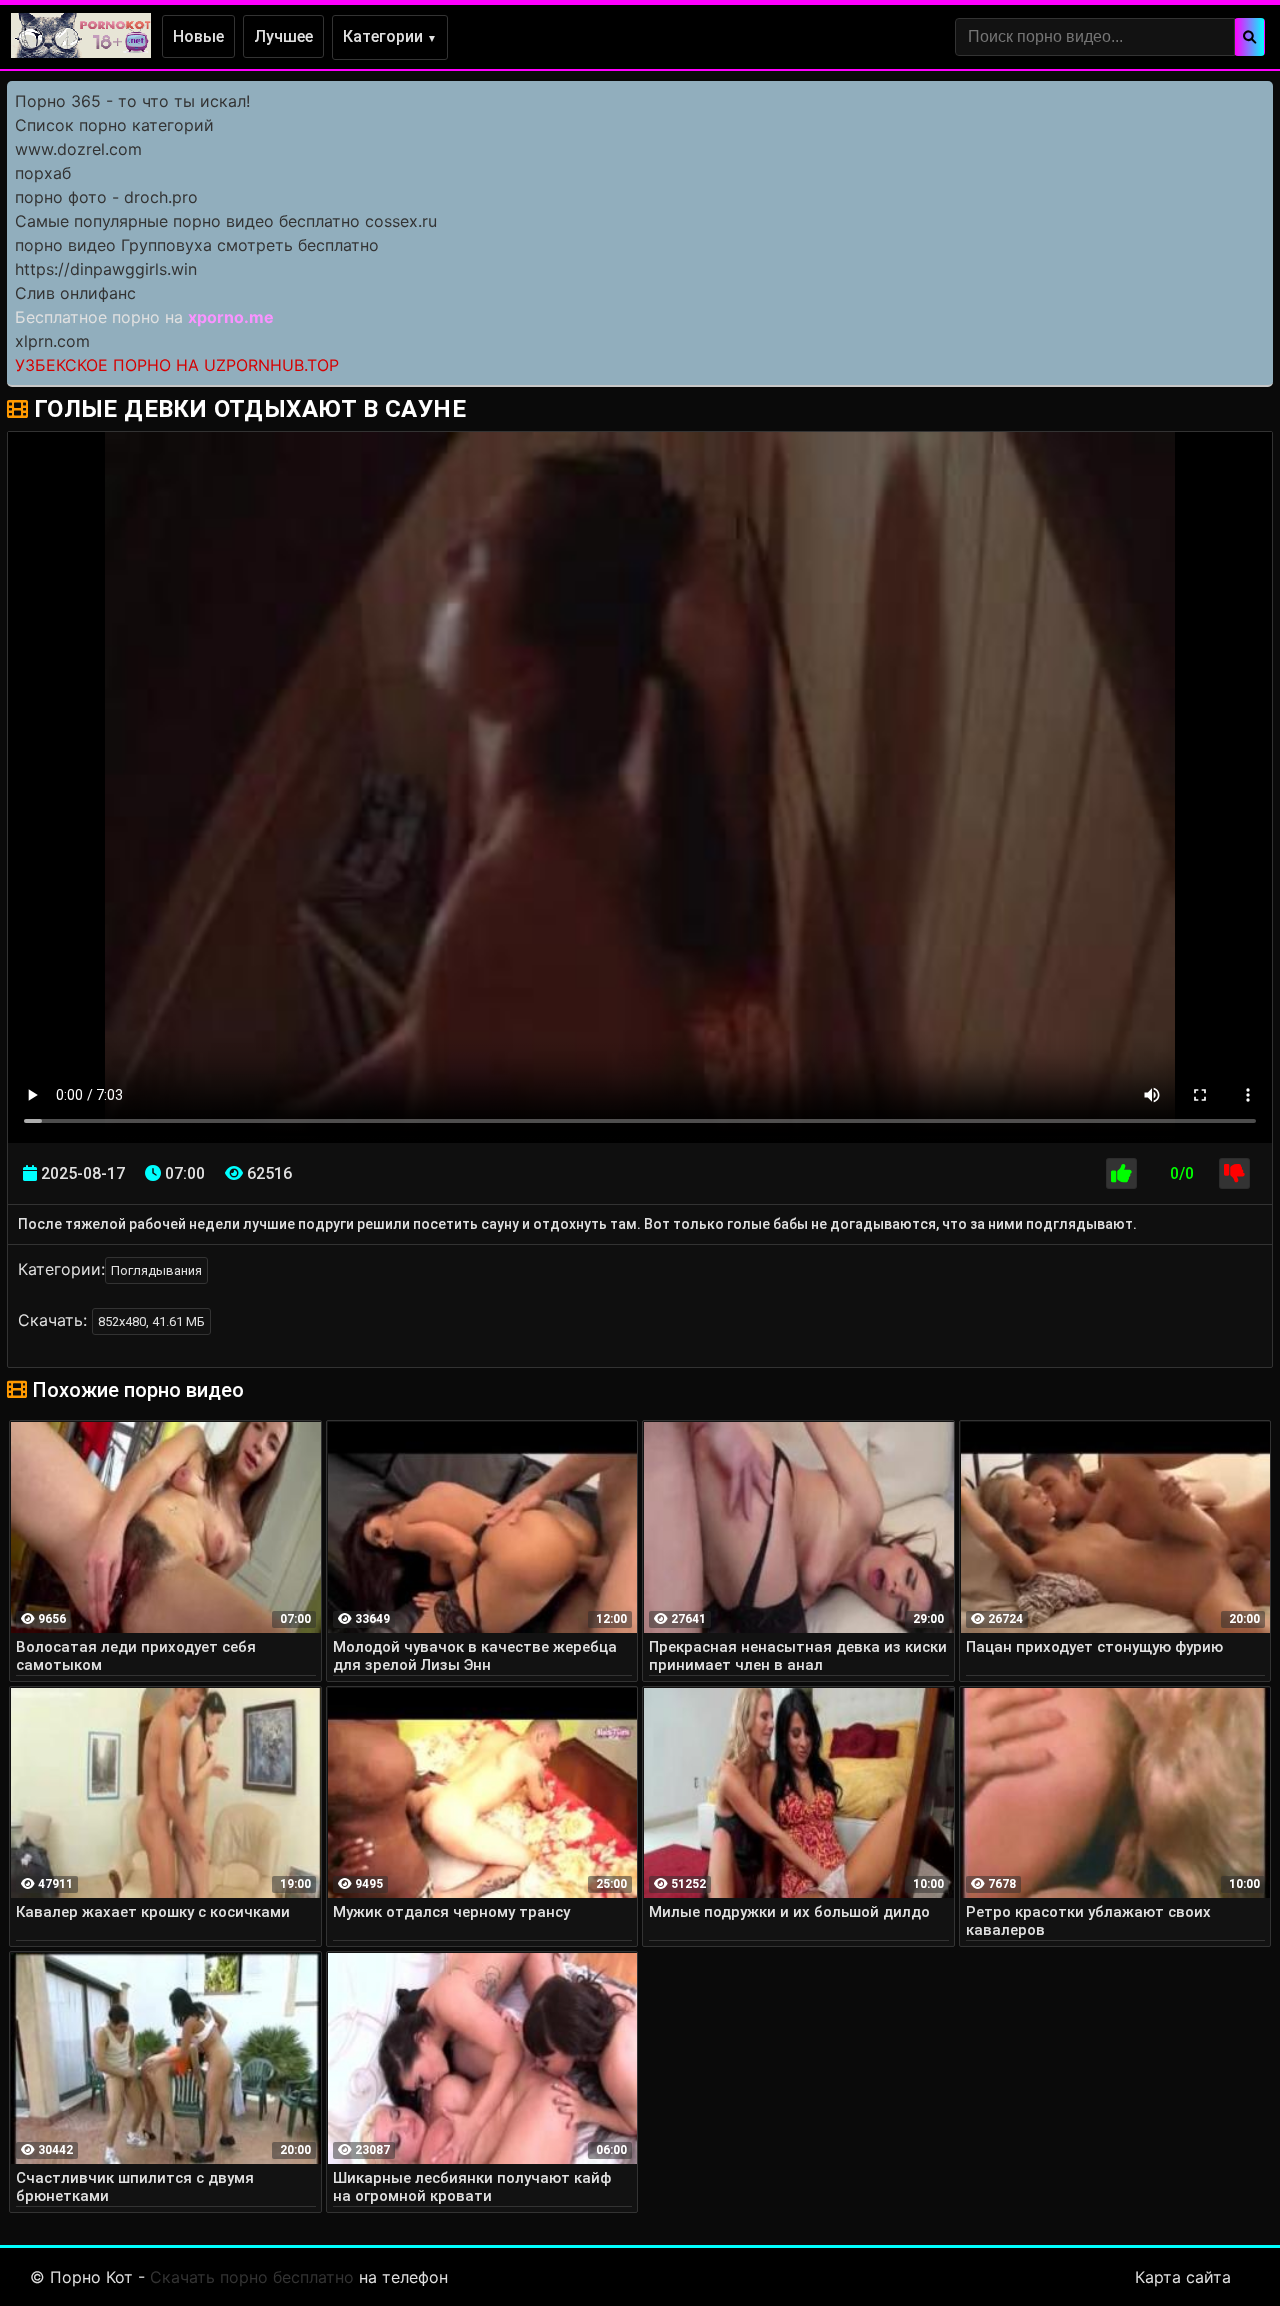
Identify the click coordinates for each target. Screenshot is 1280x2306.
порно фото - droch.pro (106, 197)
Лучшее (283, 36)
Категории (390, 36)
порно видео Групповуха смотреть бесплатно (197, 245)
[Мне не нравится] (1234, 1173)
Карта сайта (1183, 2277)
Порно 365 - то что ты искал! (132, 101)
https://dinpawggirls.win (106, 269)
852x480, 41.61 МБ (151, 1321)
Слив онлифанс (75, 293)
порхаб (43, 173)
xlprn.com (52, 341)
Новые (198, 36)
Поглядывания (156, 1270)
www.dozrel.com (78, 149)
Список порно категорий (114, 125)
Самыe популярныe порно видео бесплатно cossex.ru (226, 221)
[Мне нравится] (1121, 1173)
